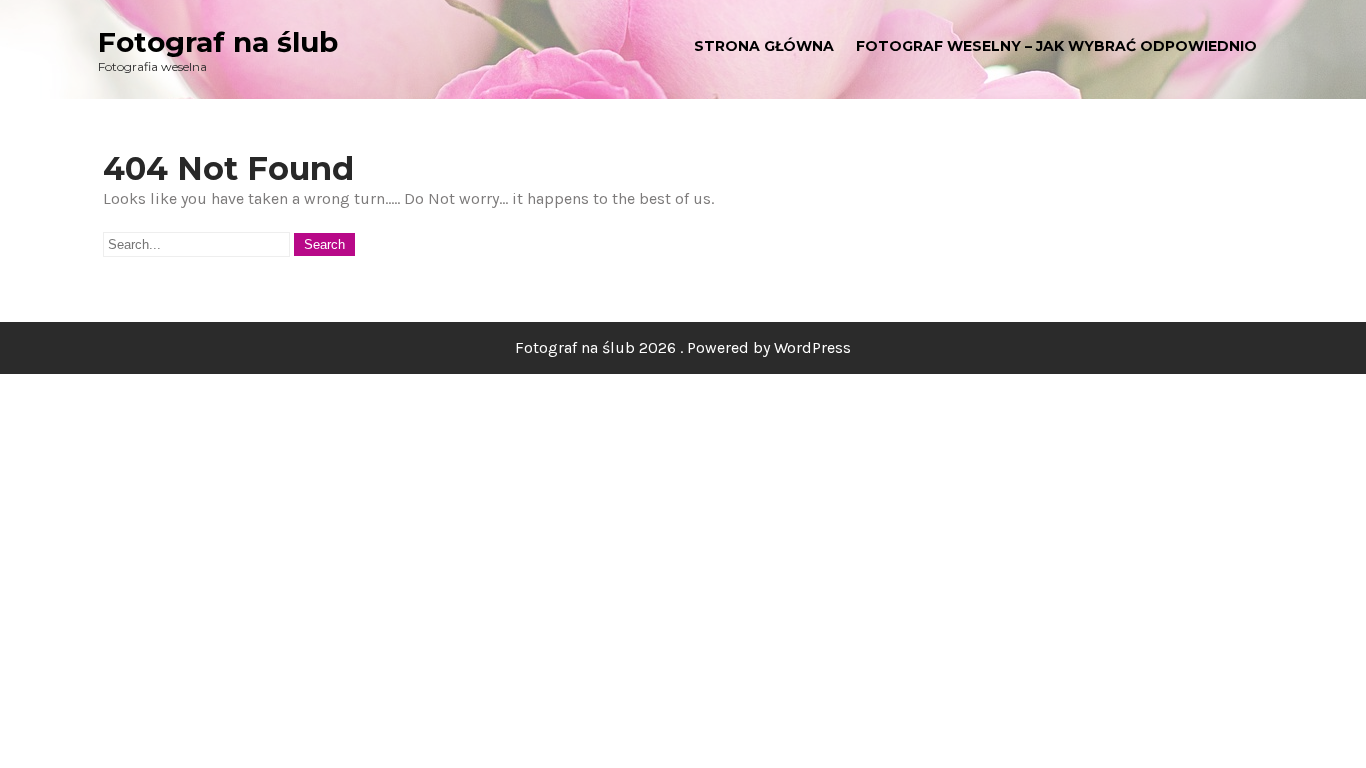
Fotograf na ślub (218, 42)
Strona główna (764, 46)
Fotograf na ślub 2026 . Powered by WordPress (683, 347)
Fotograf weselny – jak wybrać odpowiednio (1056, 46)
